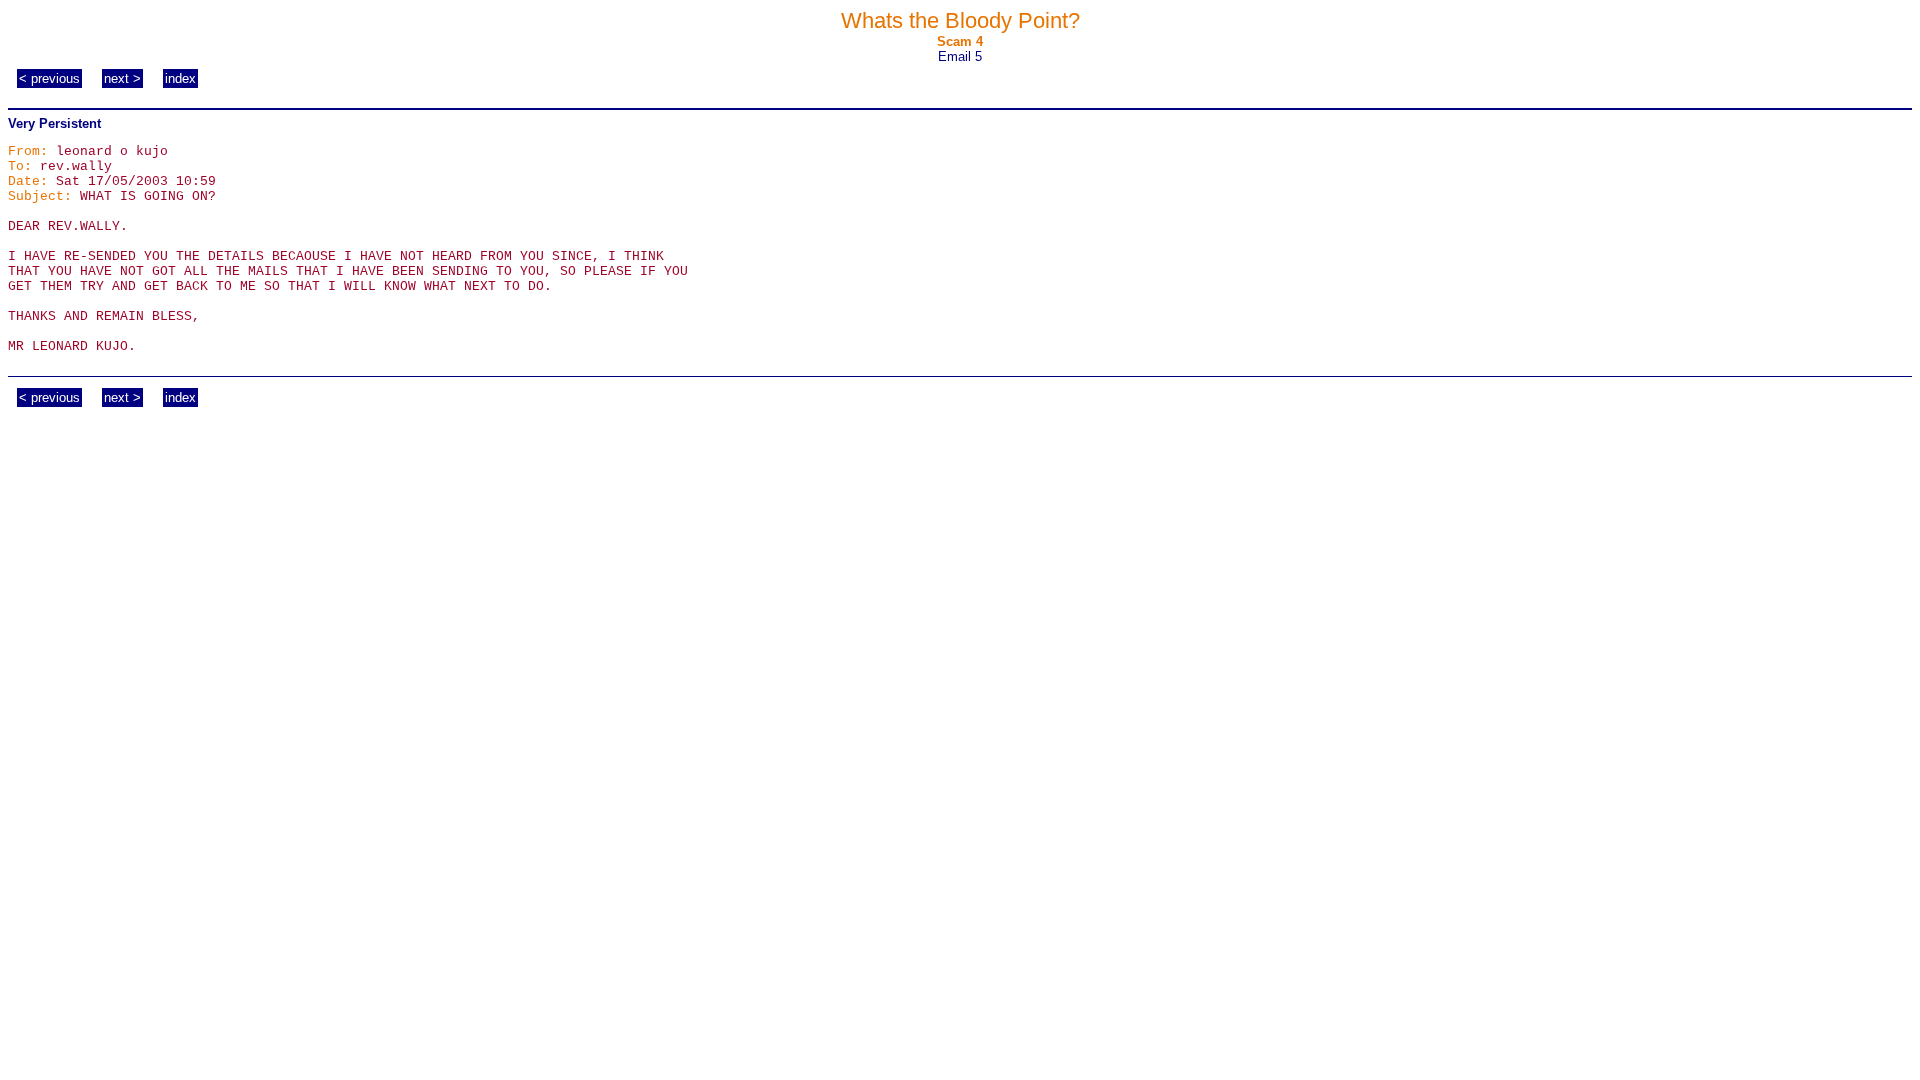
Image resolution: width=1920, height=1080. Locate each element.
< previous (49, 78)
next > (122, 78)
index (180, 78)
